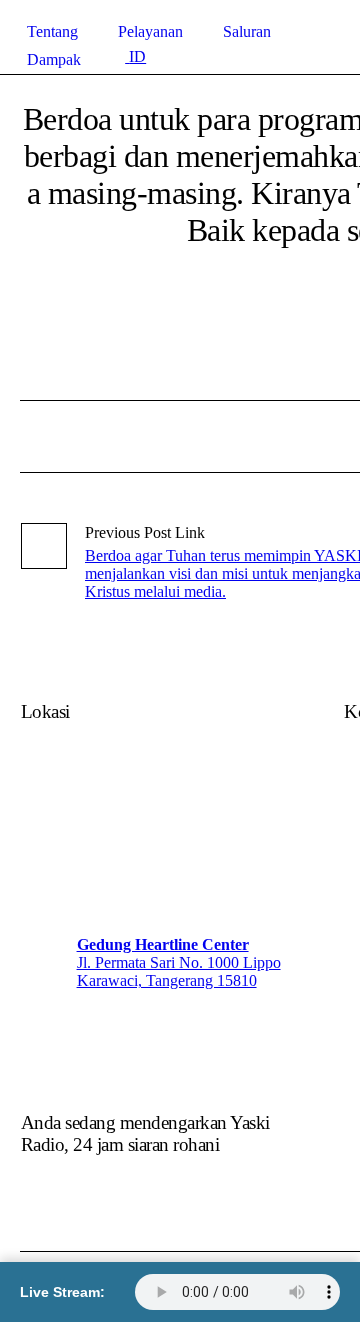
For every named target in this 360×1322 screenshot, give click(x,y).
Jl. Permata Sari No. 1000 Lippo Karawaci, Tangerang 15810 (179, 971)
